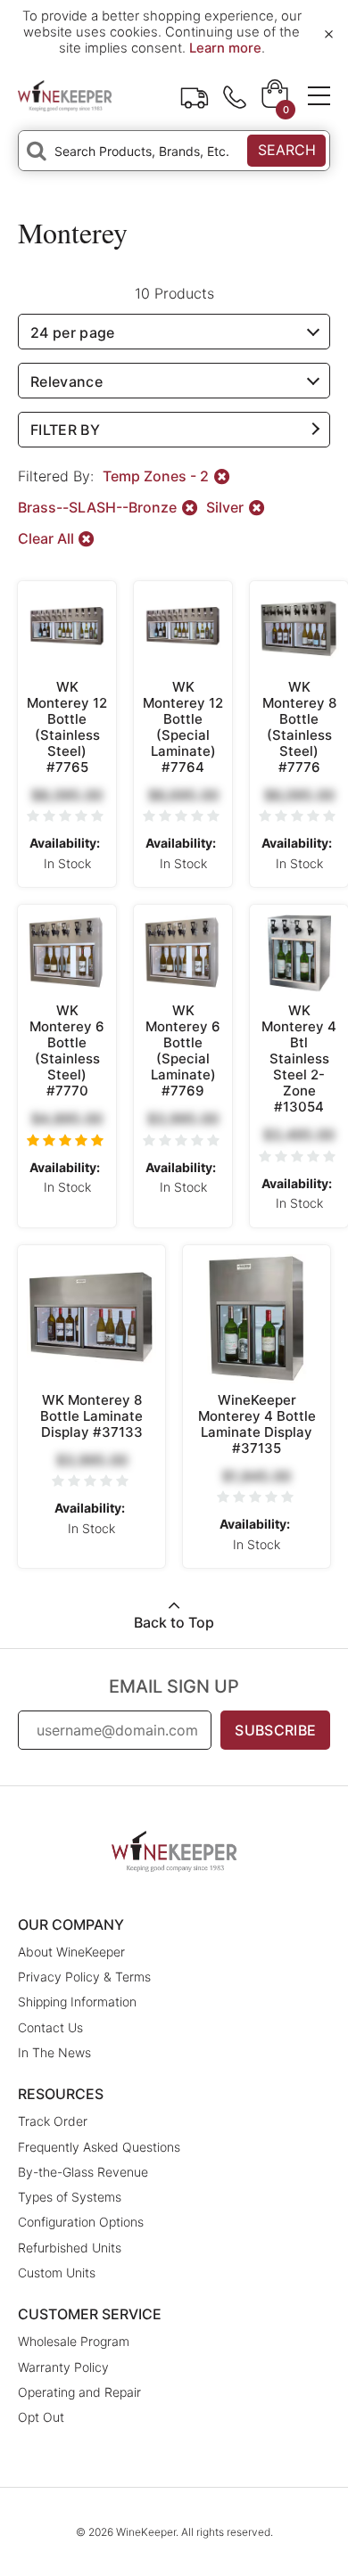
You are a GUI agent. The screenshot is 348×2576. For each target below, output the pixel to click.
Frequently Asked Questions (99, 2147)
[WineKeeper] (65, 95)
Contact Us (50, 2027)
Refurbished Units (70, 2248)
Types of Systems (70, 2197)
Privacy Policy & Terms (84, 1977)
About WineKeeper (71, 1952)
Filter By (65, 430)
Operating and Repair (79, 2392)
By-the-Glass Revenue (83, 2172)
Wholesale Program (74, 2341)
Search (287, 150)
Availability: (65, 843)
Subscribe (275, 1730)
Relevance (66, 381)
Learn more (225, 48)
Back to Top (174, 1622)
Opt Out (41, 2417)
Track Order (195, 95)
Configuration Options (81, 2222)
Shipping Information (77, 2002)
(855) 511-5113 (235, 95)
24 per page (73, 332)
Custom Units (57, 2272)
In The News (54, 2052)
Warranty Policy (63, 2367)
